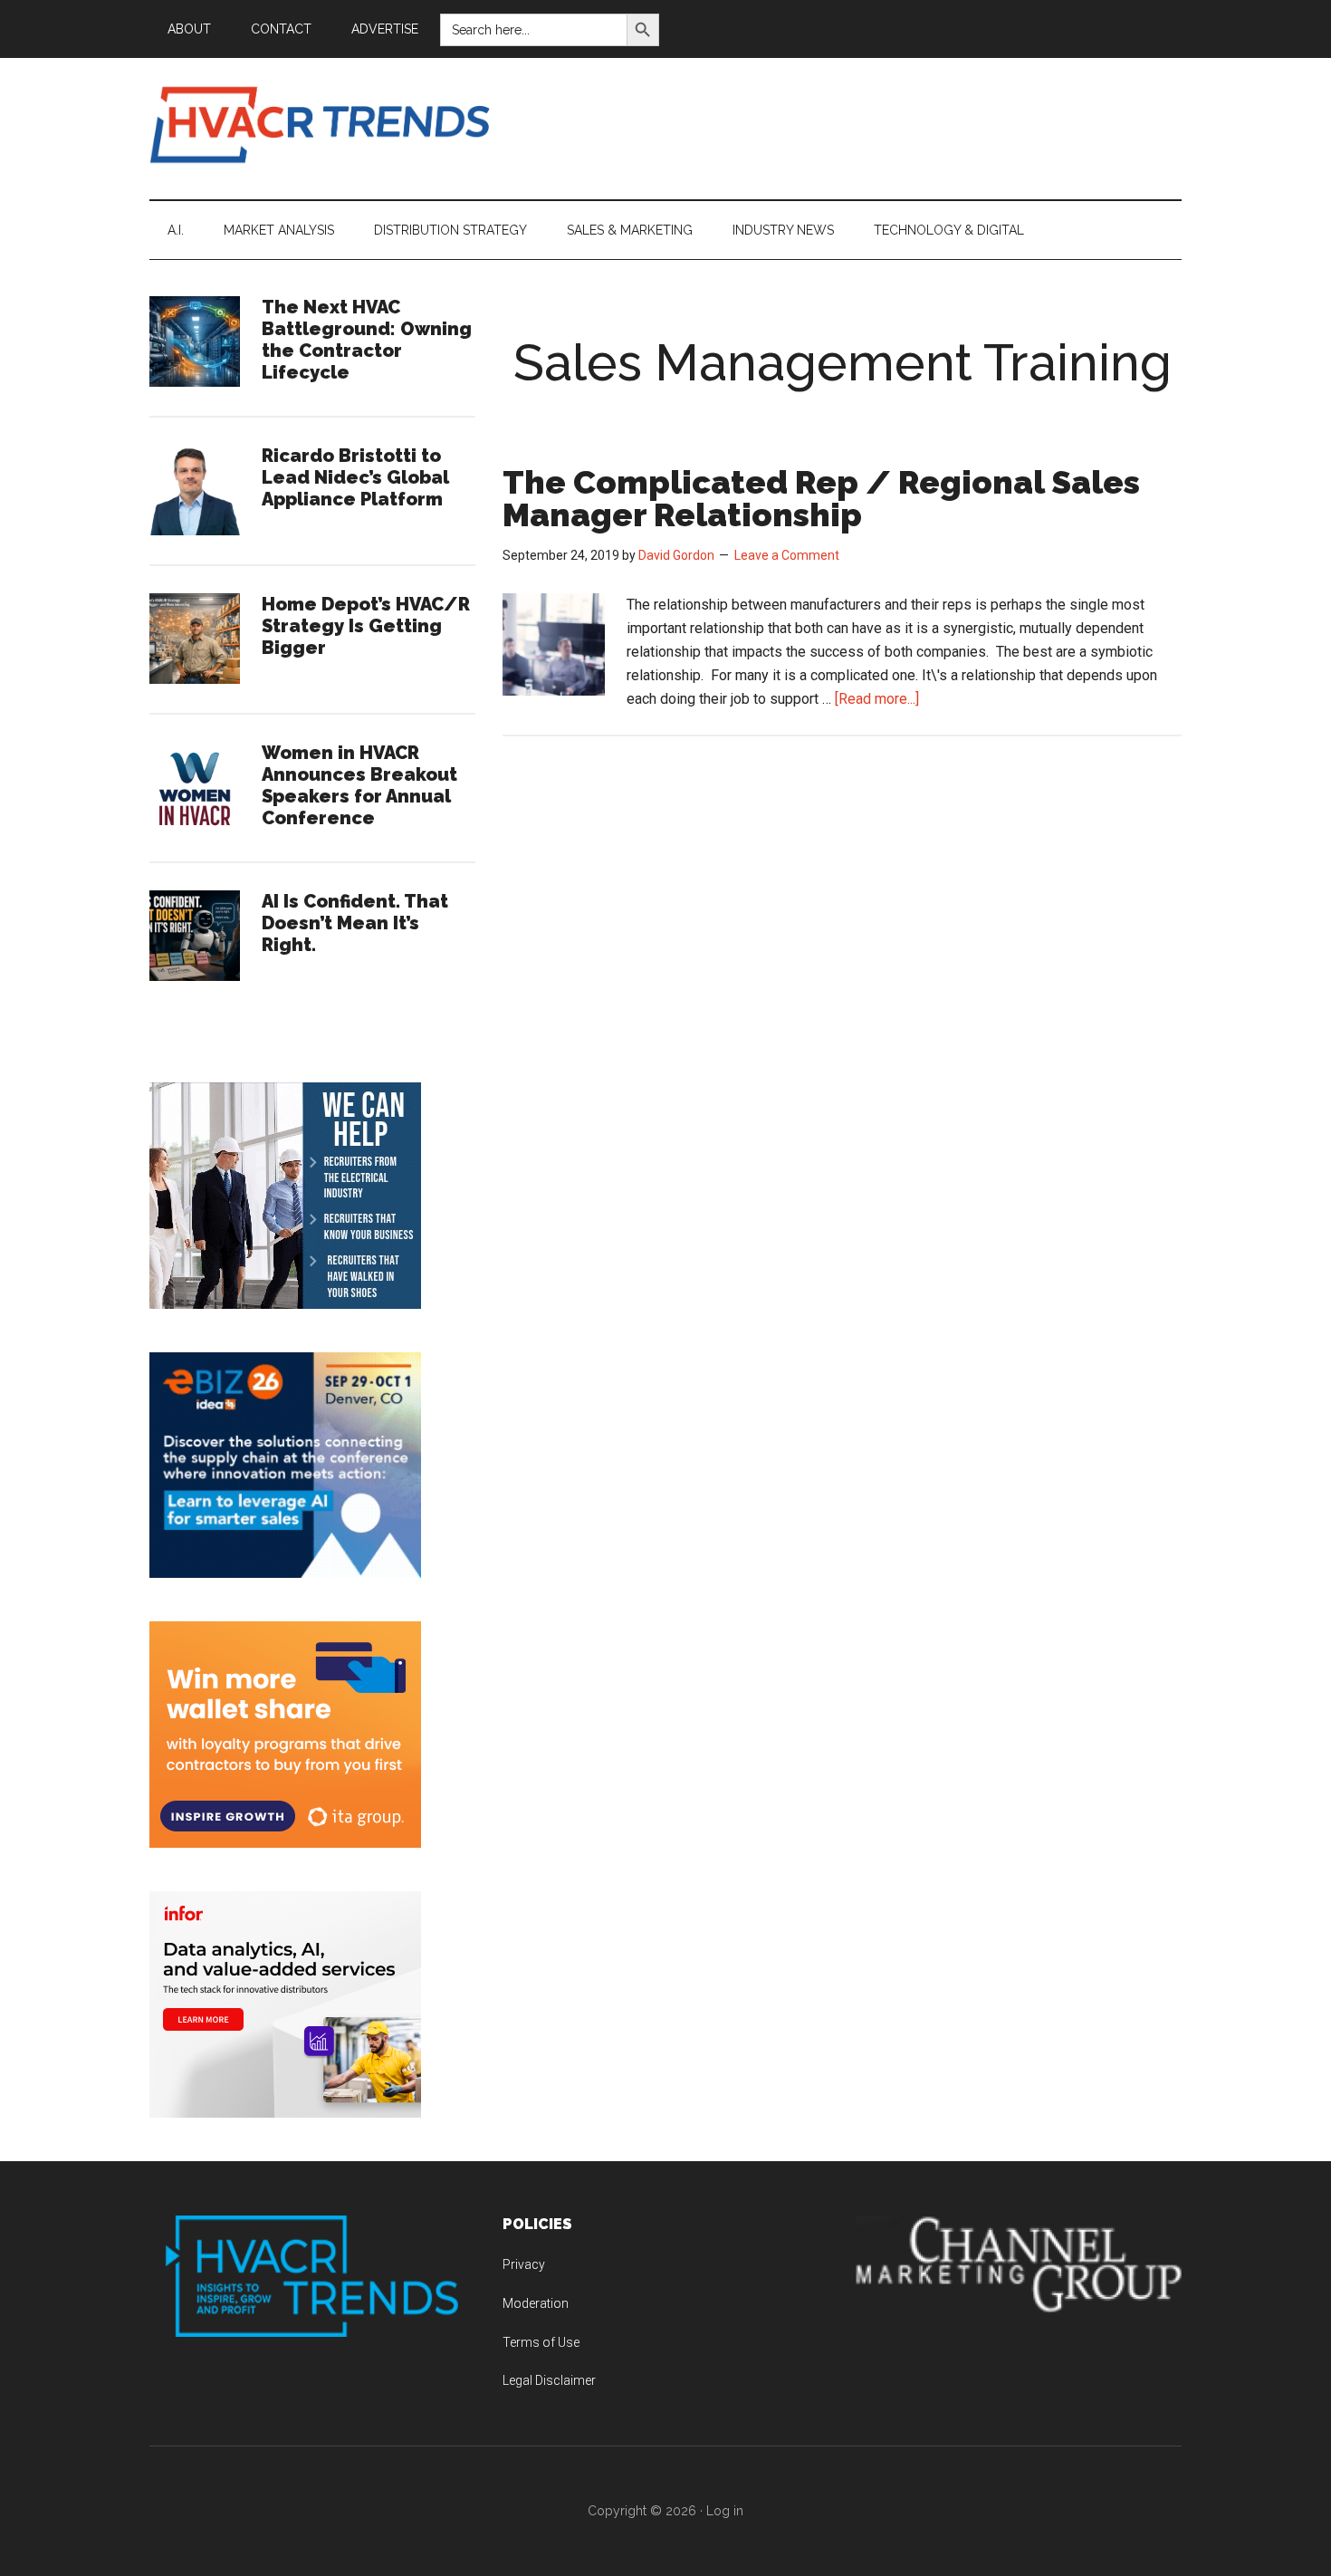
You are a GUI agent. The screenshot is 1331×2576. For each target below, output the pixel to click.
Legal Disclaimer (549, 2380)
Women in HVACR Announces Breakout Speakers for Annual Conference (359, 785)
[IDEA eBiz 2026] (285, 1573)
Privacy (524, 2264)
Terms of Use (541, 2342)
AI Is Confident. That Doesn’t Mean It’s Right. (355, 923)
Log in (725, 2511)
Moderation (536, 2303)
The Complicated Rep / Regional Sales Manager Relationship (821, 498)
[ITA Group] (285, 1843)
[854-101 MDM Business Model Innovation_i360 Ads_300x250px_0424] (285, 2113)
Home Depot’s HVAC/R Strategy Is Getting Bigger (366, 626)
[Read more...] (877, 699)
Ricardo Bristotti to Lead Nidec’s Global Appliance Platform (355, 477)
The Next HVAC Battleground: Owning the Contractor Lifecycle (367, 340)
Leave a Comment (787, 555)
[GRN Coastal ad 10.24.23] (285, 1304)
